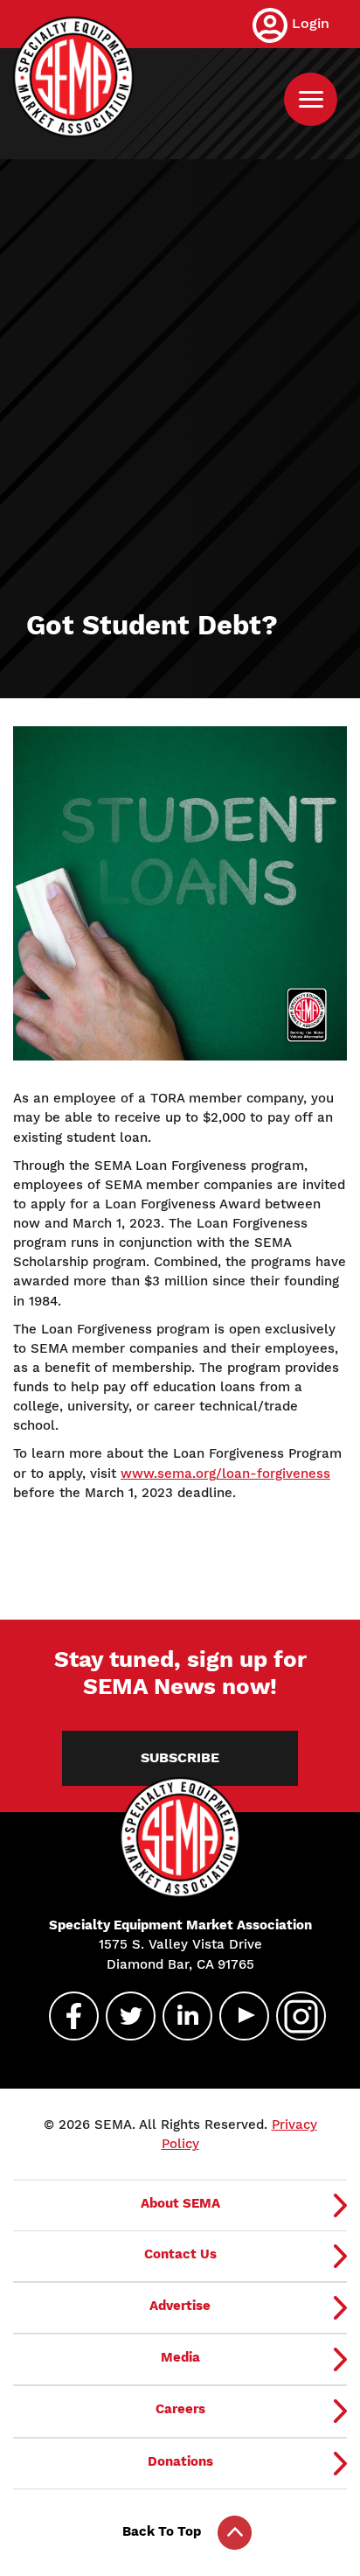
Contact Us (180, 2254)
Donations (180, 2461)
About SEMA (180, 2203)
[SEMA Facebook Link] (66, 2016)
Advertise (180, 2306)
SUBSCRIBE (180, 1758)
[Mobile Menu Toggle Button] (311, 99)
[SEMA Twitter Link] (123, 2016)
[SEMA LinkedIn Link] (180, 2016)
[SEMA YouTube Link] (237, 2016)
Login (311, 23)
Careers (180, 2409)
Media (180, 2357)
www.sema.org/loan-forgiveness (225, 1473)
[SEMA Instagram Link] (294, 2016)
